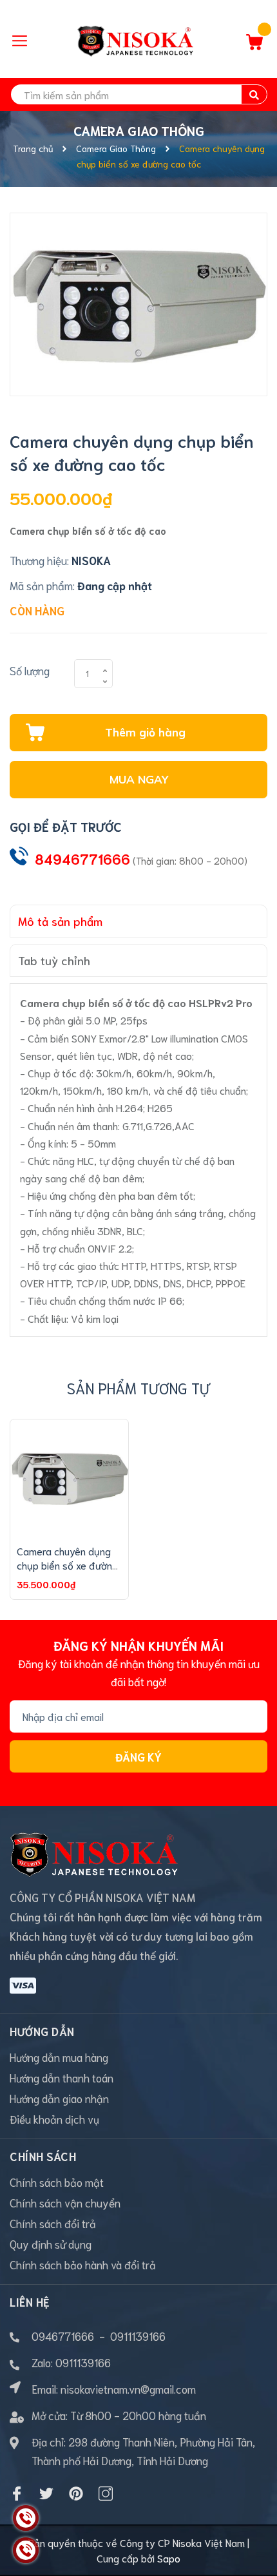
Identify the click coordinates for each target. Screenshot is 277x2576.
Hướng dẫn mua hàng (59, 2057)
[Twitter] (46, 2494)
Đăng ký (138, 1756)
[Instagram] (106, 2494)
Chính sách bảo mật (57, 2182)
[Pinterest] (76, 2494)
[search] (254, 94)
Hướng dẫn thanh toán (62, 2077)
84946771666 (82, 859)
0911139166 (138, 2336)
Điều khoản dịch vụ (54, 2119)
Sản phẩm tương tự (138, 1388)
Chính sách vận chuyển (65, 2202)
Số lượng (30, 670)
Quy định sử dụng (51, 2244)
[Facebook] (17, 2494)
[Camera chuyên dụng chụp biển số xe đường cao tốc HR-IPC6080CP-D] (69, 1478)
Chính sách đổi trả (53, 2223)
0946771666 (63, 2336)
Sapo (169, 2558)
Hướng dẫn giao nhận (59, 2098)
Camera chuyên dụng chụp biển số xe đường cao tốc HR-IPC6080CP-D (67, 1572)
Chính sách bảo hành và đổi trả (83, 2264)
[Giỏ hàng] (254, 45)
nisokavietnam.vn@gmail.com (128, 2389)
